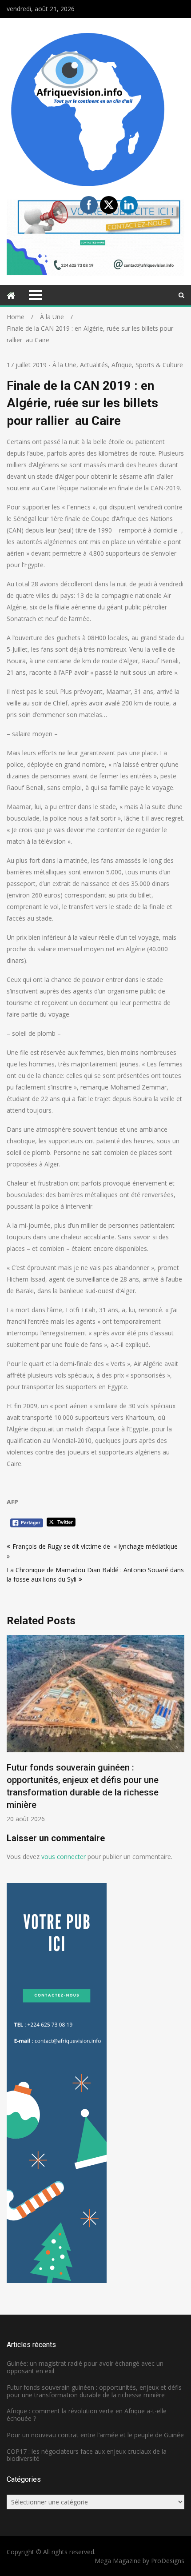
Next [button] (179, 1733)
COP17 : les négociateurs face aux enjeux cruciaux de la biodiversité (87, 2455)
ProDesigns (168, 2561)
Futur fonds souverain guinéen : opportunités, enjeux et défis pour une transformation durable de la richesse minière (94, 2391)
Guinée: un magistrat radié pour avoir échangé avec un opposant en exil (85, 2367)
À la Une (64, 365)
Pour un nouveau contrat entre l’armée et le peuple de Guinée (95, 2435)
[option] (95, 1729)
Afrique (122, 365)
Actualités (94, 365)
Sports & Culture (159, 365)
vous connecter (64, 1857)
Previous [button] (12, 1733)
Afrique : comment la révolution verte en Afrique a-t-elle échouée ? (87, 2415)
